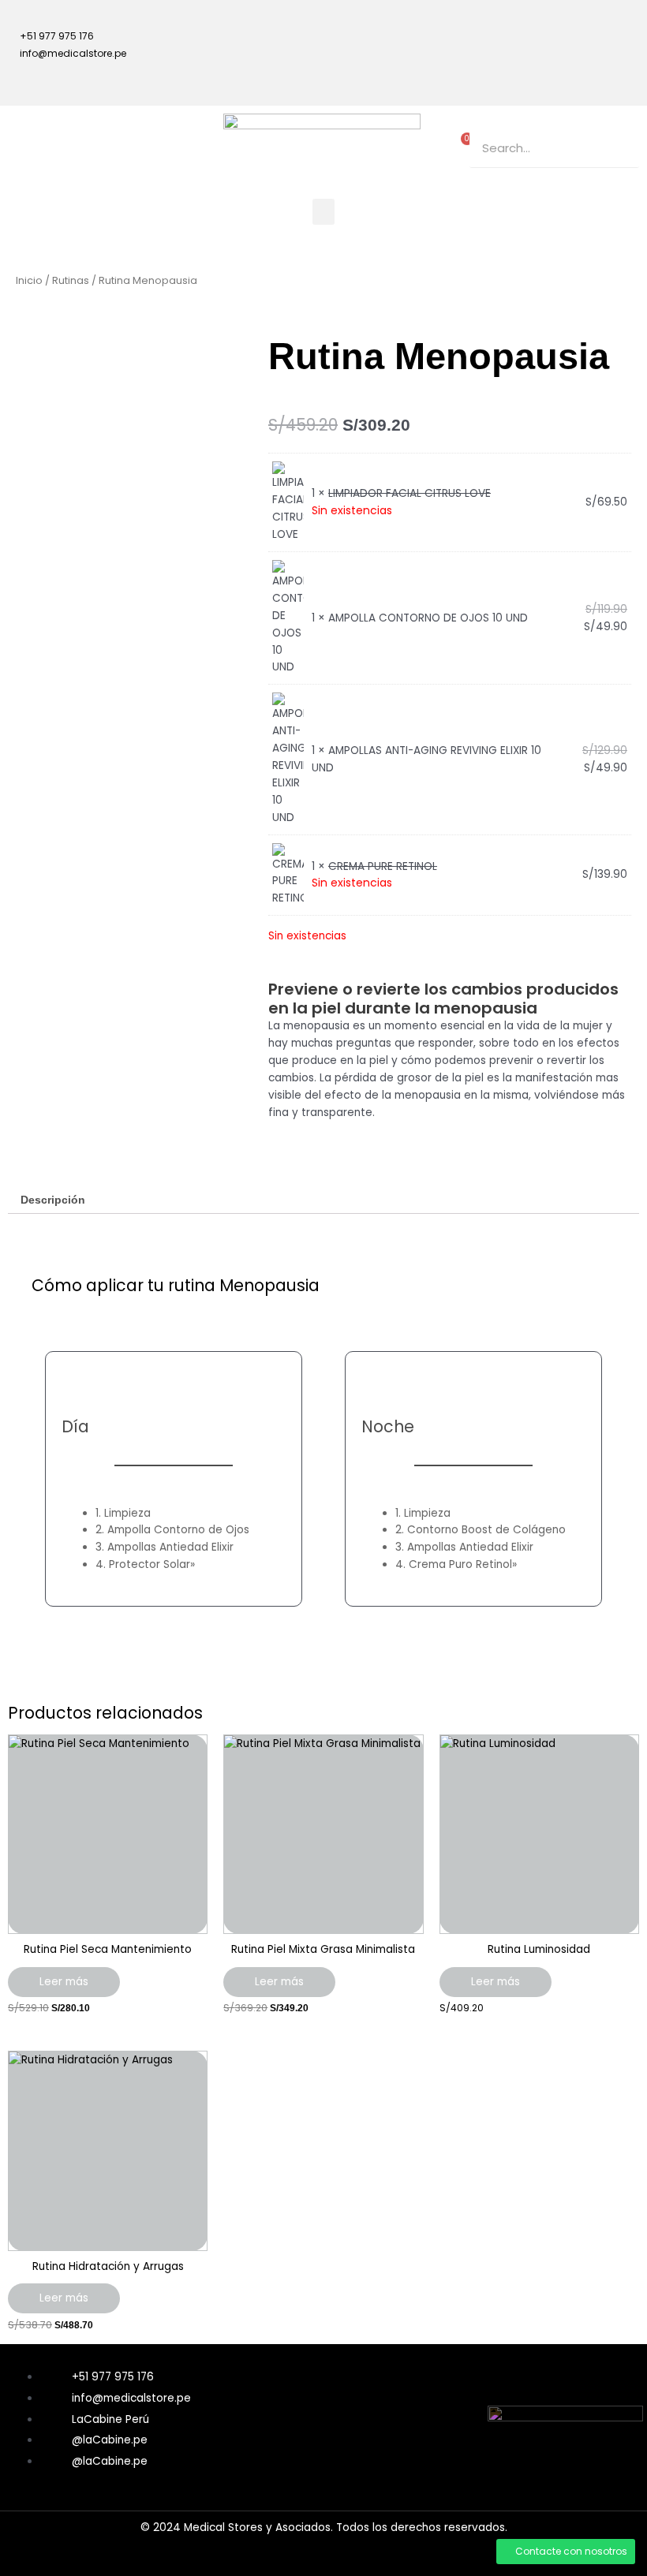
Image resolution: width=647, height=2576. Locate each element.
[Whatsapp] (619, 73)
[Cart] (463, 144)
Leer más (64, 1982)
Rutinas (71, 280)
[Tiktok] (563, 73)
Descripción (53, 1200)
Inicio (29, 280)
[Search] (619, 148)
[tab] (53, 1200)
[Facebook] (563, 28)
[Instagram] (619, 28)
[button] (323, 212)
